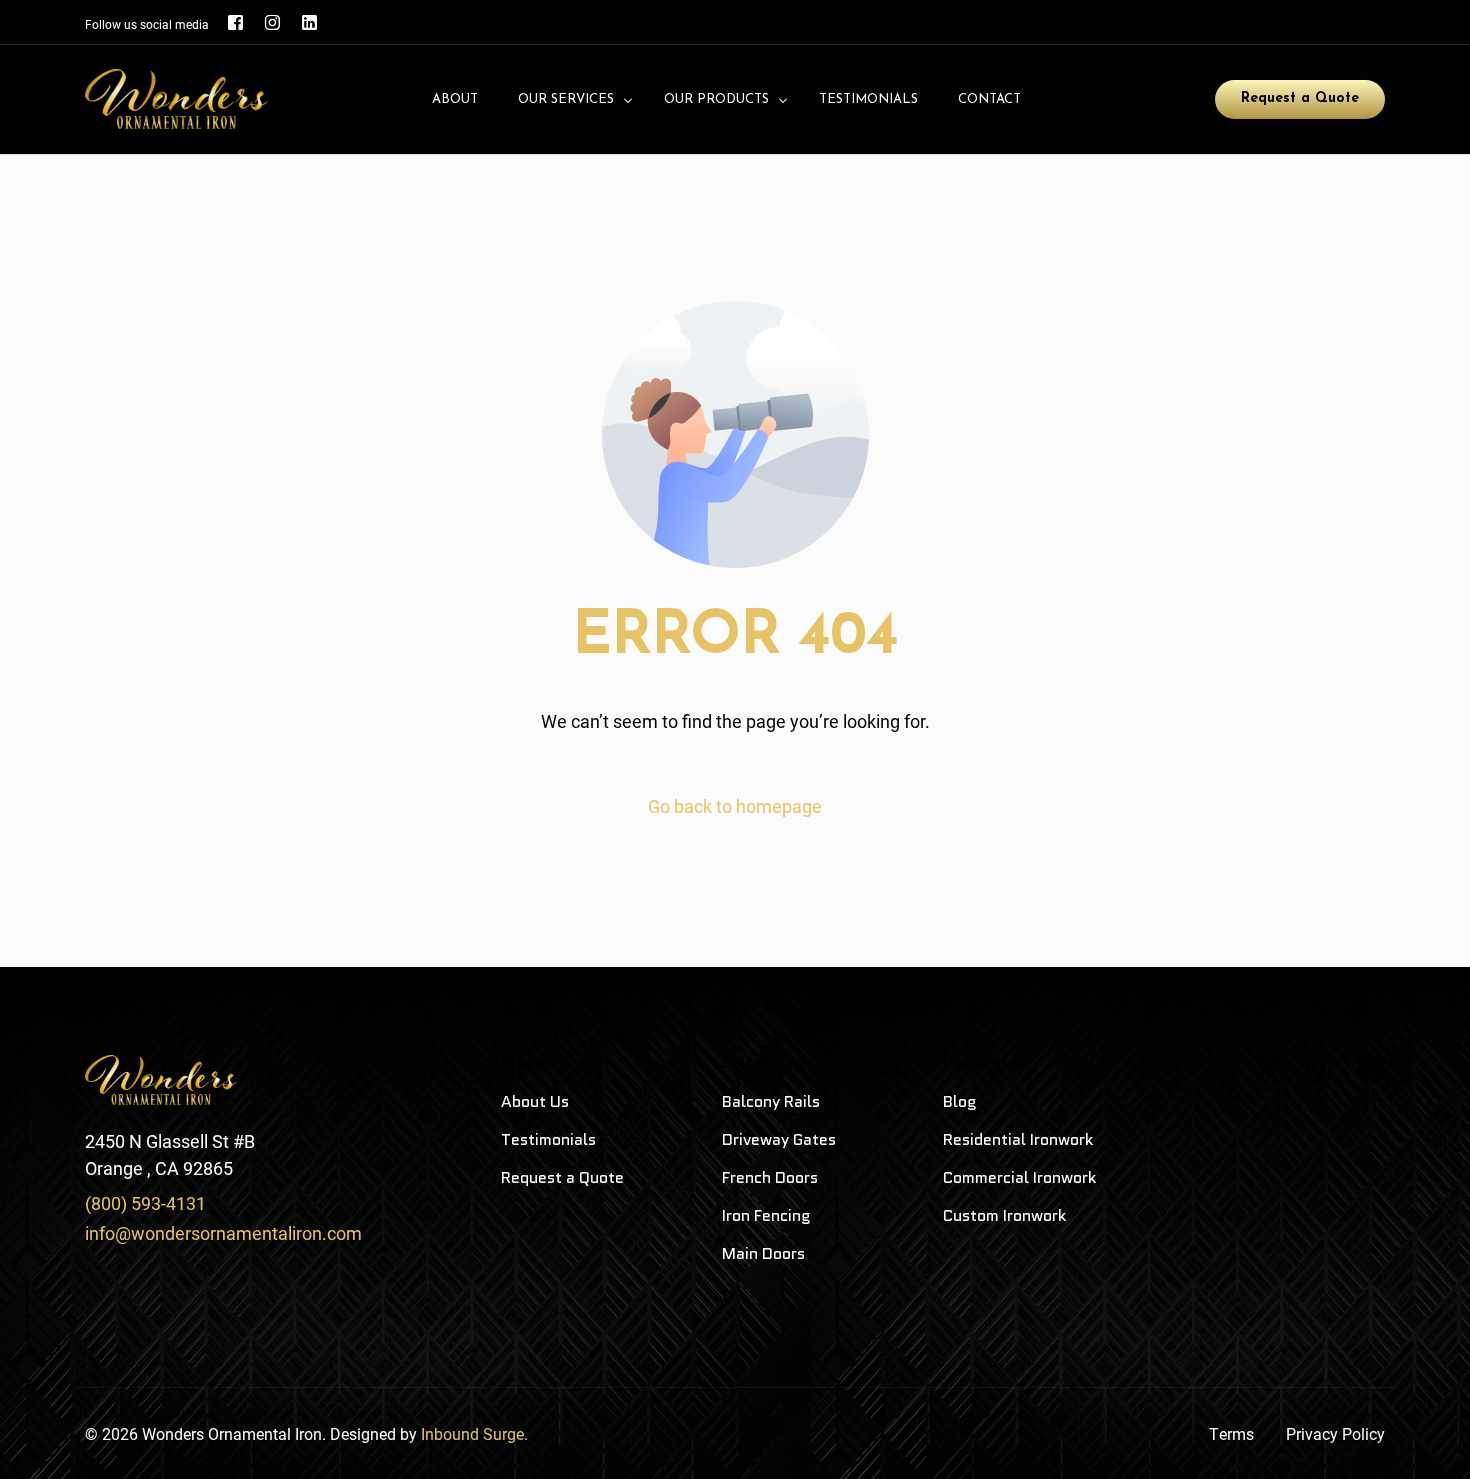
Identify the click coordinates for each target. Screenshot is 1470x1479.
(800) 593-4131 (145, 1203)
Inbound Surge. (474, 1433)
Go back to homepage (735, 806)
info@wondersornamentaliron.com (223, 1233)
